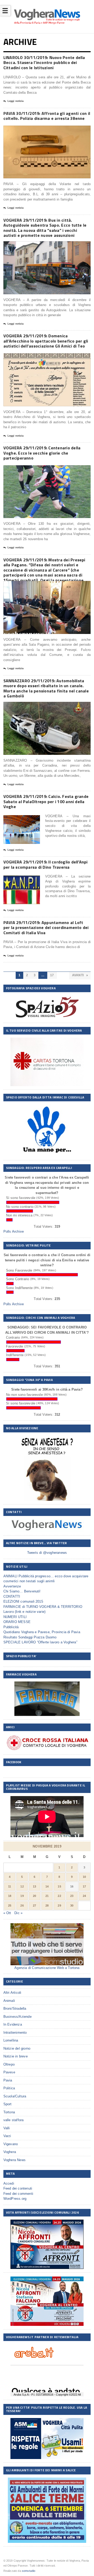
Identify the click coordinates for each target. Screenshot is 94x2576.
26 (22, 1905)
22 (59, 1896)
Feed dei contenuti (18, 2188)
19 (22, 1896)
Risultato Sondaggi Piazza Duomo (30, 1637)
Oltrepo (9, 2064)
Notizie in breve (16, 2056)
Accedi (9, 2183)
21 (47, 1896)
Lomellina (11, 2040)
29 (59, 1905)
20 (34, 1896)
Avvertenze (12, 1586)
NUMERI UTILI (15, 1617)
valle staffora (14, 2120)
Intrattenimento (15, 2033)
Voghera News (14, 2160)
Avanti (78, 975)
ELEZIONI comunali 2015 (23, 1601)
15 (59, 1886)
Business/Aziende (17, 2017)
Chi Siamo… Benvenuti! (22, 1591)
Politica (9, 2088)
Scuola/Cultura (15, 2096)
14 (47, 1886)
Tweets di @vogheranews (47, 1553)
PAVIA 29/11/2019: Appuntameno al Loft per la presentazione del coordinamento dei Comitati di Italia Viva (46, 928)
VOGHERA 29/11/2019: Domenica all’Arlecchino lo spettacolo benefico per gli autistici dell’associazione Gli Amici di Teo (46, 341)
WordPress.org (15, 2199)
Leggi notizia (16, 101)
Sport (8, 2104)
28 (47, 1905)
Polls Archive (14, 1231)
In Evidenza (13, 2024)
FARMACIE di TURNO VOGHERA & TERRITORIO (43, 1607)
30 (72, 1905)
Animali (9, 2001)
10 (84, 1877)
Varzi (7, 2136)
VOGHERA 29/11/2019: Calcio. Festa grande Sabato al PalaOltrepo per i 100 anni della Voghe (46, 801)
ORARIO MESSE (17, 1622)
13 (34, 1886)
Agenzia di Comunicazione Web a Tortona (47, 1968)
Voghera (10, 2152)
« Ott (7, 1913)
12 (22, 1886)
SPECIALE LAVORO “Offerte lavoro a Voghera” (40, 1642)
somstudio (29, 2571)
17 (52, 975)
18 (10, 1896)
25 (10, 1905)
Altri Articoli (12, 1993)
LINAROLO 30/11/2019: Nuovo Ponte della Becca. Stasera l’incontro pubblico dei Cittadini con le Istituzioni (44, 63)
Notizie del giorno (17, 2048)
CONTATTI (12, 1596)
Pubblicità (11, 1627)
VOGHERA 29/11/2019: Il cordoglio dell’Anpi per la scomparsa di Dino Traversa (46, 864)
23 (72, 1896)
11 (10, 1886)
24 (84, 1896)
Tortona (9, 2112)
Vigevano (11, 2144)
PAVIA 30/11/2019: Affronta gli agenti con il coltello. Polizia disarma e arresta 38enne (47, 116)
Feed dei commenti (18, 2194)
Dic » (18, 1913)
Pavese (9, 2072)
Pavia (8, 2080)
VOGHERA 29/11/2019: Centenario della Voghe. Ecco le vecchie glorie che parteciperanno (42, 453)
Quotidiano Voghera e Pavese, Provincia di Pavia (42, 1632)
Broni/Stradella (15, 2009)
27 (34, 1905)
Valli (7, 2128)
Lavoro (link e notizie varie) (25, 1612)
